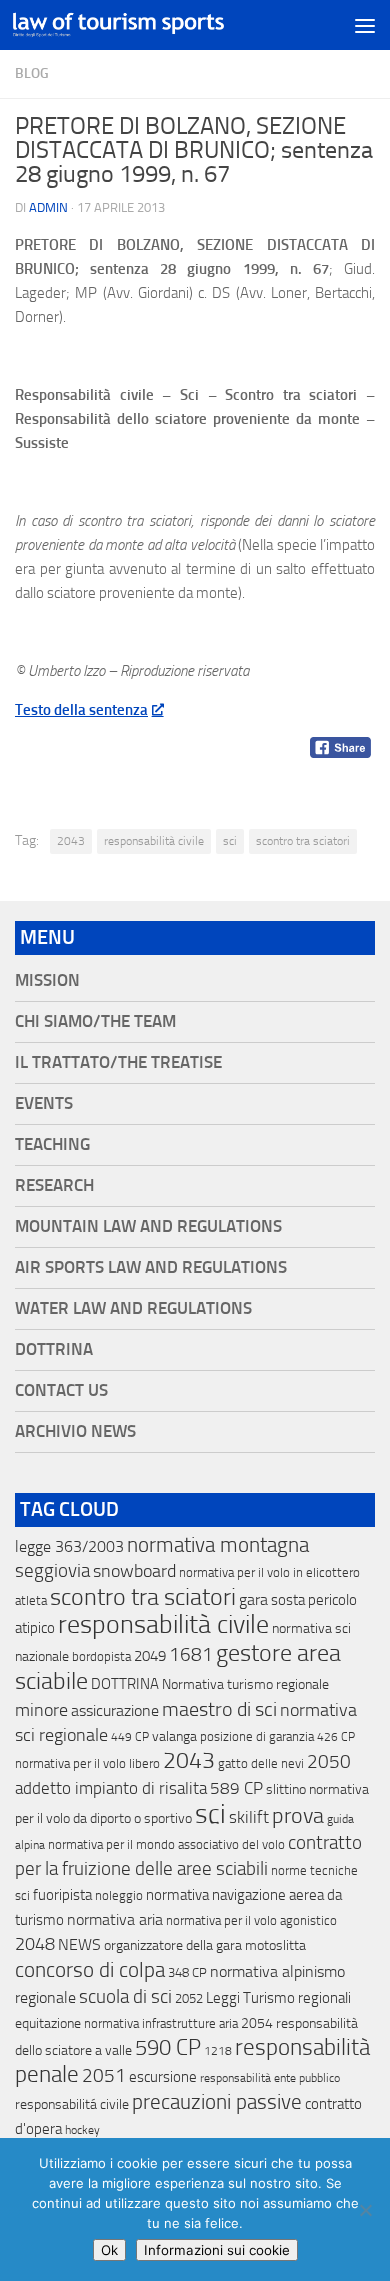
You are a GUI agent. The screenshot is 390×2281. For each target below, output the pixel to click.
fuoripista (62, 1895)
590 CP (168, 2048)
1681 (191, 1655)
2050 (329, 1762)
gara (253, 1599)
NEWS (79, 1944)
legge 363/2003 (69, 1546)
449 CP (130, 1737)
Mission (47, 980)
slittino (286, 1789)
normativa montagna (218, 1545)
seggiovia (52, 1571)
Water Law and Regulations (133, 1308)
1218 (218, 2051)
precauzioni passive (217, 2102)
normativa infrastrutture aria (161, 2023)
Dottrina (54, 1349)
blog (32, 73)
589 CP (236, 1788)
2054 (257, 2023)
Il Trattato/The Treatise (118, 1062)
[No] (365, 2210)
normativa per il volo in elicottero (269, 1572)
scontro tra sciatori (303, 841)
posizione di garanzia (257, 1736)
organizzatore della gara (173, 1945)
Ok (109, 2250)
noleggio (119, 1895)
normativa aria (115, 1919)
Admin (48, 207)
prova (298, 1816)
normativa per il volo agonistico (251, 1920)
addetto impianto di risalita (111, 1788)
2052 (189, 1998)
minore (41, 1710)
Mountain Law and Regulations (148, 1226)
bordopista (101, 1656)
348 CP (187, 1972)
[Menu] (365, 25)
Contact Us (61, 1390)
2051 (104, 2075)
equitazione (48, 2023)
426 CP (336, 1737)
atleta (31, 1600)
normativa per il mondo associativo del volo (166, 1844)
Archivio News (75, 1431)
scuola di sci (125, 1996)
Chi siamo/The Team (95, 1021)
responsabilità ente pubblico (270, 2078)
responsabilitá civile (72, 2104)
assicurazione (115, 1710)
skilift (249, 1817)
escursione (163, 2077)
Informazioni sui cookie (217, 2250)
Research (54, 1185)
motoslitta (275, 1945)
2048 (35, 1944)
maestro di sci (219, 1709)
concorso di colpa (90, 1969)
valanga (174, 1736)
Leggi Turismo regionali (278, 1998)
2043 (71, 841)
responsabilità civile (154, 841)
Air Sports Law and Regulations (151, 1267)
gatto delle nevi (261, 1763)
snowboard (134, 1571)
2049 (150, 1656)
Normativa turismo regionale (245, 1684)
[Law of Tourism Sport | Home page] (153, 24)
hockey (82, 2130)
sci (230, 841)
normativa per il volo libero (87, 1763)
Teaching (52, 1144)
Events (44, 1103)
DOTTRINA (125, 1684)
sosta (288, 1600)
